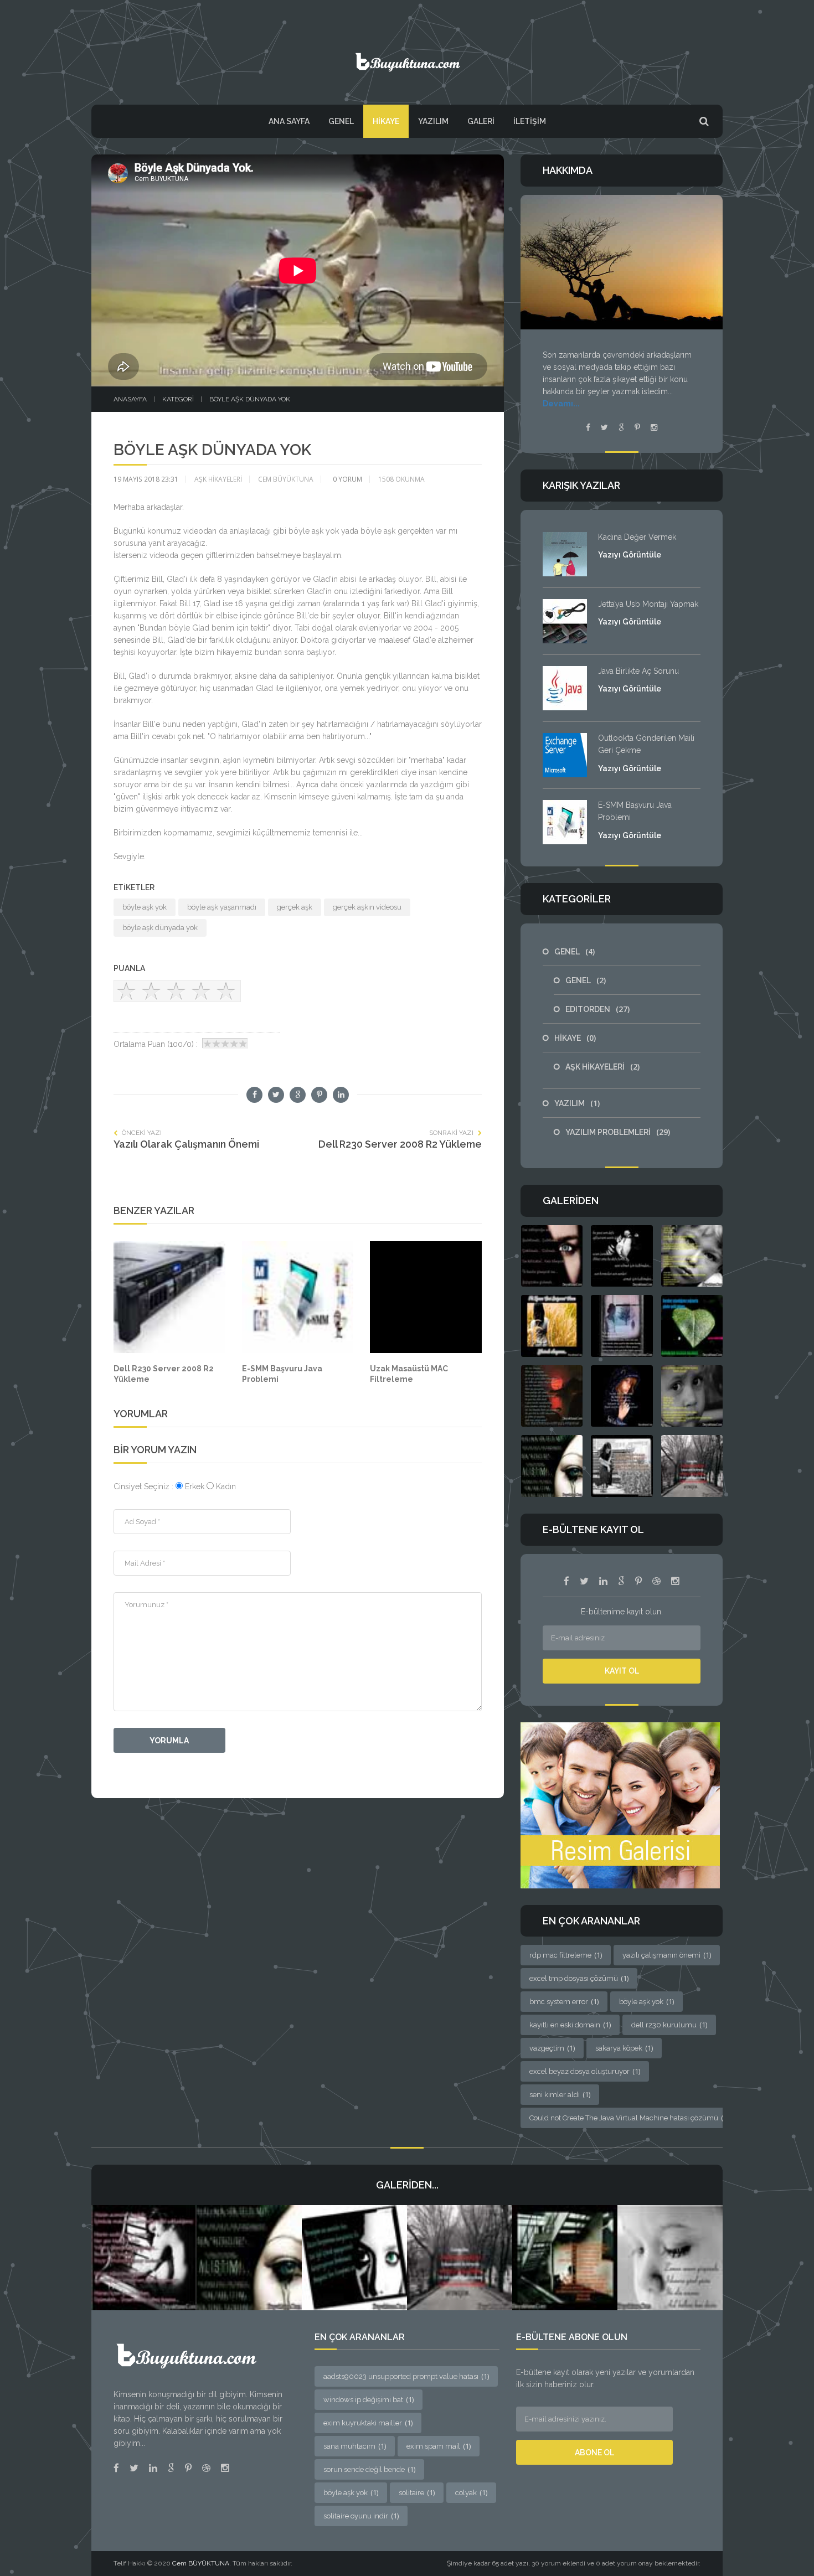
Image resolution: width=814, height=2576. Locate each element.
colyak (471, 2492)
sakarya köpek (624, 2048)
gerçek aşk (295, 907)
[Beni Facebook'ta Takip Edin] (588, 427)
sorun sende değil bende (369, 2469)
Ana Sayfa (289, 121)
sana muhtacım (355, 2446)
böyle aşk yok (145, 907)
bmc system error (564, 2001)
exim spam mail (439, 2446)
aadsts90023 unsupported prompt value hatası (406, 2376)
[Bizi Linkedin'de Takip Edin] (603, 1581)
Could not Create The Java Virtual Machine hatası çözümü (629, 2118)
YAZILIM (433, 121)
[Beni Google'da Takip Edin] (621, 427)
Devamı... (561, 404)
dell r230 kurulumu (669, 2025)
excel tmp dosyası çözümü (579, 1978)
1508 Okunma (401, 479)
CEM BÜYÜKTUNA (286, 479)
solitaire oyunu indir (361, 2516)
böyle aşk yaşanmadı (222, 907)
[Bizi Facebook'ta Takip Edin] (566, 1581)
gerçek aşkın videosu (367, 907)
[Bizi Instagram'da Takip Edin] (675, 1581)
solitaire (417, 2492)
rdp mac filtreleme (566, 1955)
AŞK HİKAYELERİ (218, 479)
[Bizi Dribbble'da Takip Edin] (656, 1581)
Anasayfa (130, 399)
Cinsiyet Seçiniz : (145, 1486)
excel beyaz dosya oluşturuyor (585, 2071)
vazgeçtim (552, 2048)
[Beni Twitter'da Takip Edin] (604, 427)
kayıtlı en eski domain (570, 2025)
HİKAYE (386, 121)
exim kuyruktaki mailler (368, 2423)
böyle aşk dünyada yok (160, 928)
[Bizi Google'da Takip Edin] (621, 1581)
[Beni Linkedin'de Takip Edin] (153, 2468)
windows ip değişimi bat (369, 2399)
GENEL (341, 121)
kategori (178, 399)
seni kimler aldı (560, 2094)
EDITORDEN (597, 1009)
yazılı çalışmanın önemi (667, 1955)
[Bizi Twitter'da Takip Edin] (584, 1581)
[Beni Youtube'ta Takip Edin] (637, 427)
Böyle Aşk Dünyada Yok (250, 399)
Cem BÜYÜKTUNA (201, 2563)
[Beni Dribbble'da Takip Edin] (206, 2468)
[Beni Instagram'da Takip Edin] (654, 427)
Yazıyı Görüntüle (630, 555)
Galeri (481, 121)
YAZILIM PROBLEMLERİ (618, 1132)
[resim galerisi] (620, 1804)
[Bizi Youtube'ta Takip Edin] (638, 1581)
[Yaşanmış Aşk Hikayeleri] (407, 57)
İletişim (530, 121)
